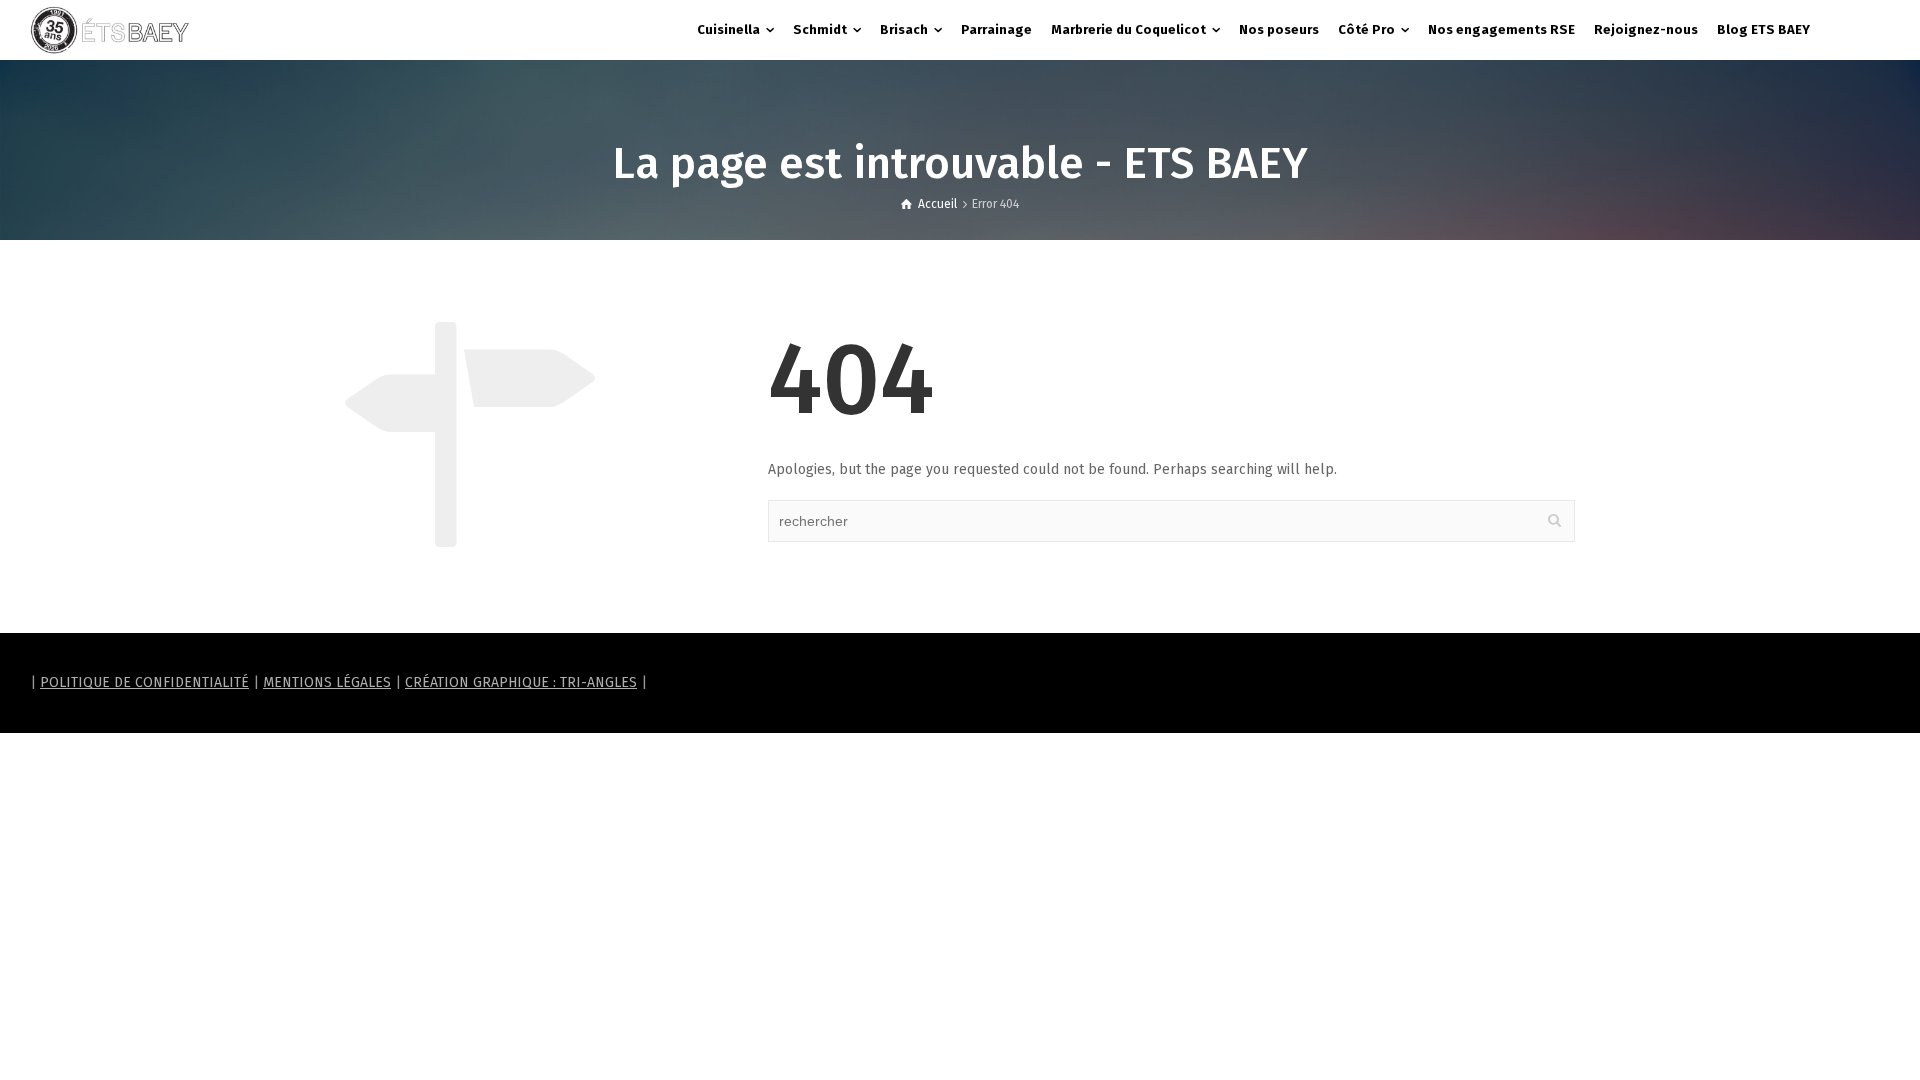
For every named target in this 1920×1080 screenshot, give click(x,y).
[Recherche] (1870, 30)
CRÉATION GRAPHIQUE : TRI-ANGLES (521, 682)
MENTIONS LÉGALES (327, 682)
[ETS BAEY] (110, 29)
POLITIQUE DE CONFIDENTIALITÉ (144, 682)
